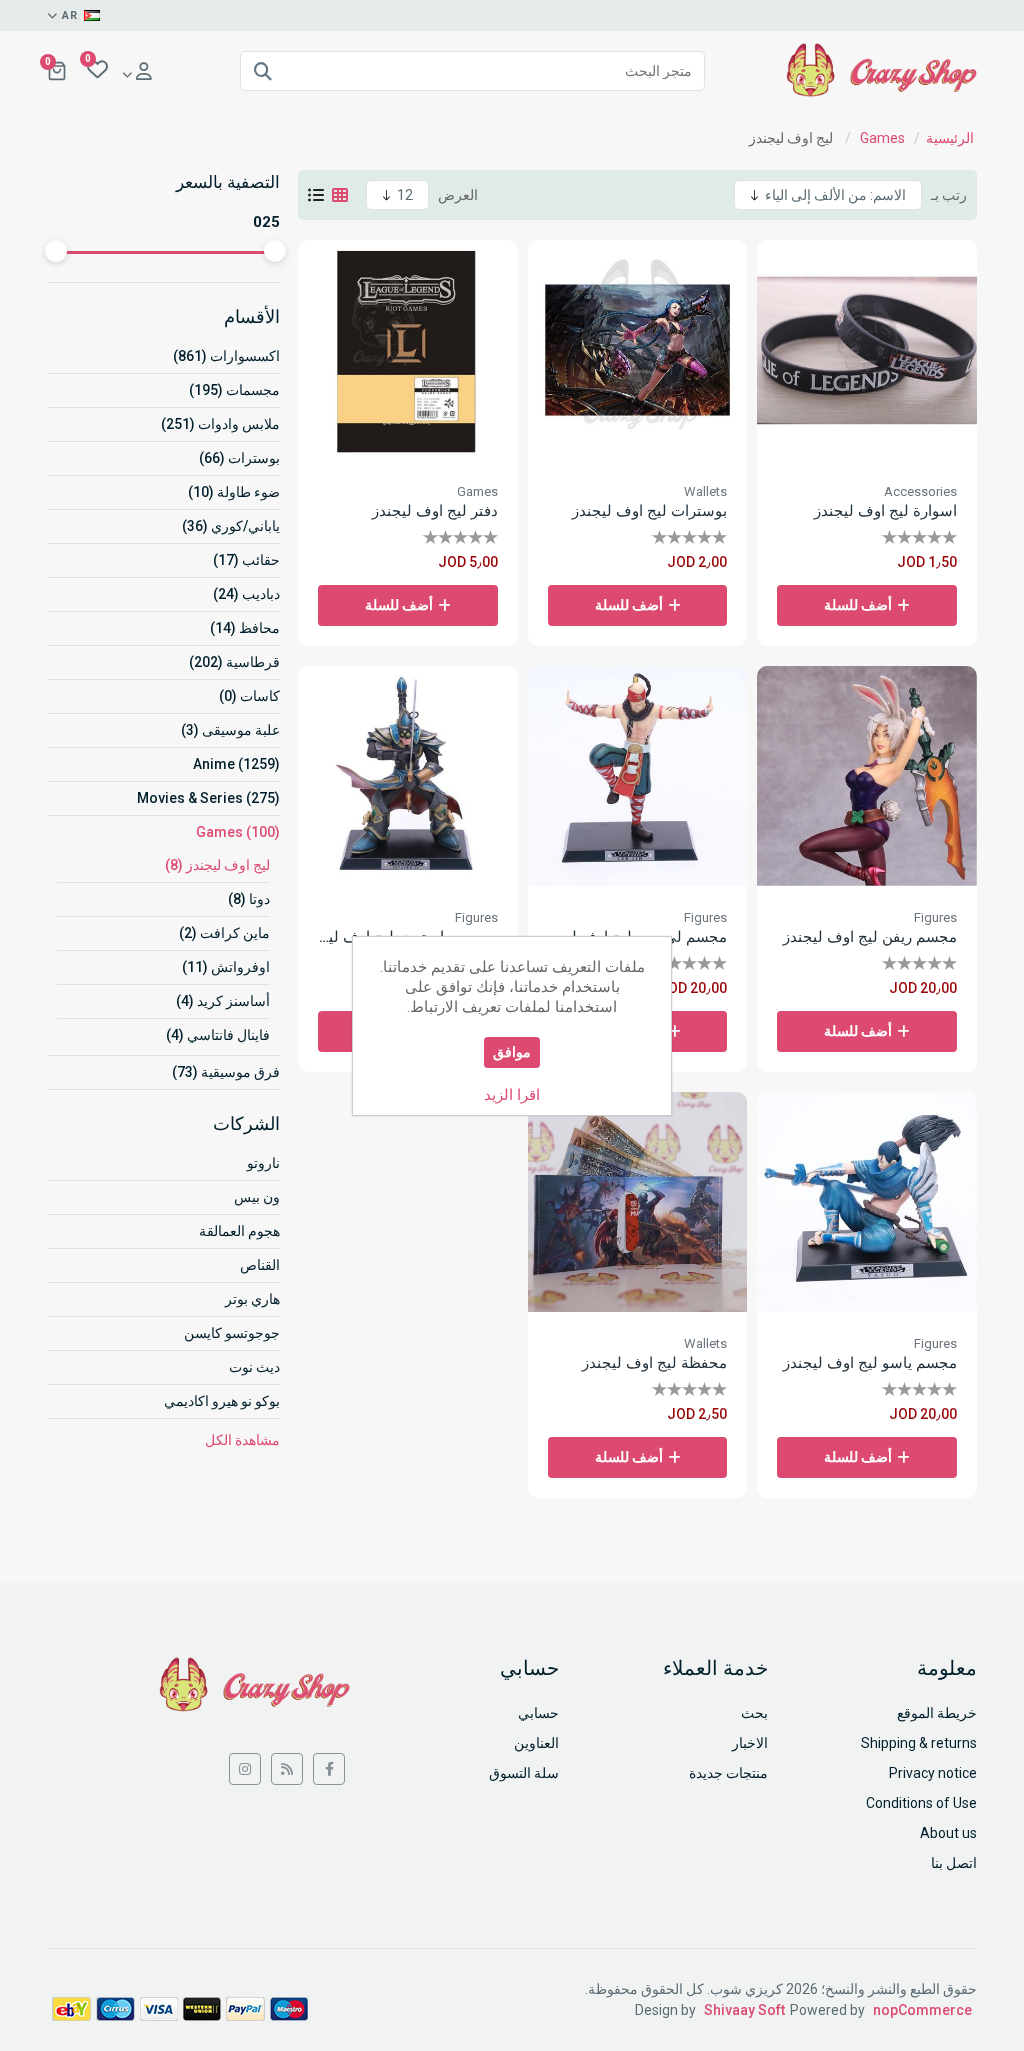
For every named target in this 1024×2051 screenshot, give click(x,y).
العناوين (536, 1743)
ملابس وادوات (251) (220, 424)
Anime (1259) (236, 764)
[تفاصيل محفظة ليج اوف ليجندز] (638, 1202)
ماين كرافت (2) (224, 933)
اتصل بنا (954, 1863)
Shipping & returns (919, 1743)
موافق (512, 1052)
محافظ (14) (245, 628)
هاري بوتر (252, 1299)
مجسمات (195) (234, 390)
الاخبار (750, 1743)
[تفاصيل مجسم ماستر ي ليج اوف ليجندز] (408, 776)
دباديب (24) (246, 594)
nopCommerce (922, 2010)
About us (948, 1833)
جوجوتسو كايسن (232, 1333)
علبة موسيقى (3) (230, 730)
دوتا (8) (249, 899)
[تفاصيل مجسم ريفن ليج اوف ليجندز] (867, 776)
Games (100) (238, 832)
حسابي (538, 1713)
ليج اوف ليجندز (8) (217, 865)
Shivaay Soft (744, 2010)
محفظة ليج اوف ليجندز (654, 1363)
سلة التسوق (524, 1773)
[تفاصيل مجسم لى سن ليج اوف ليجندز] (638, 776)
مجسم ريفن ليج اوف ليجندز (870, 937)
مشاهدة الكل (242, 1440)
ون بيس (257, 1197)
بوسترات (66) (239, 458)
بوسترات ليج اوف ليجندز (649, 511)
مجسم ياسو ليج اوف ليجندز (870, 1363)
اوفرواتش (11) (226, 967)
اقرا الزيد (512, 1095)
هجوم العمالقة (239, 1231)
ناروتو (263, 1163)
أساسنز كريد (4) (223, 1001)
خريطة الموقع (937, 1713)
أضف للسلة (858, 605)
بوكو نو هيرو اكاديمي (222, 1401)
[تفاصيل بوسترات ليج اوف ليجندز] (638, 350)
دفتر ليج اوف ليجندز (435, 511)
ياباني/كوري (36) (231, 526)
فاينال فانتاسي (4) (218, 1035)
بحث (754, 1713)
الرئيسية (950, 138)
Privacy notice (933, 1773)
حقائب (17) (246, 560)
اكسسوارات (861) (226, 356)
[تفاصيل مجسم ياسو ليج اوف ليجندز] (867, 1202)
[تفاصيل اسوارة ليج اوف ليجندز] (867, 350)
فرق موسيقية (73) (226, 1072)
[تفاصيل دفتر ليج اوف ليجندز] (408, 350)
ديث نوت (254, 1367)
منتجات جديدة (728, 1773)
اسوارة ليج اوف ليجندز (885, 511)
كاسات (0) (249, 696)
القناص (260, 1265)
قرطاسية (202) (234, 662)
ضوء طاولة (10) (234, 492)
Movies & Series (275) (208, 798)
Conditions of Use (921, 1803)
